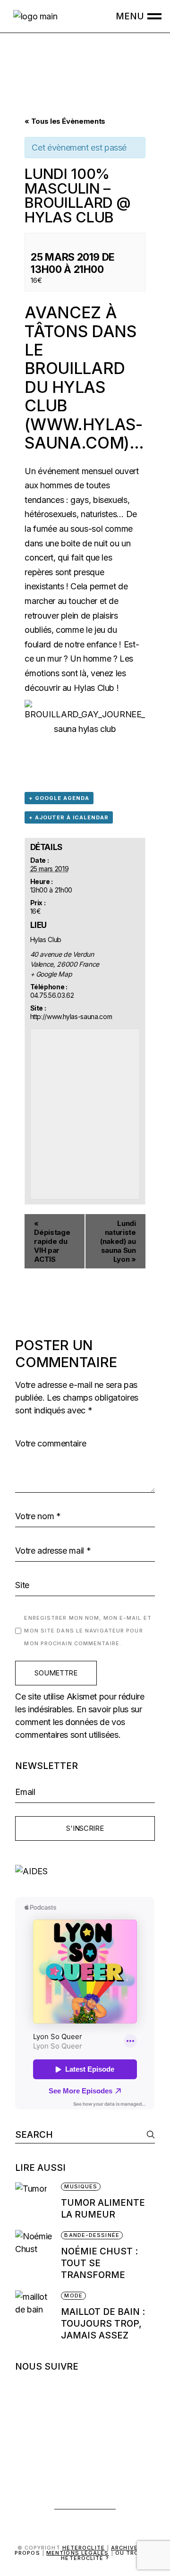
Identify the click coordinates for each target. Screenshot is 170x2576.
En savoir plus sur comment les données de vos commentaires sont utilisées (78, 1722)
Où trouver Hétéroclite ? (108, 2555)
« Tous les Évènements (65, 121)
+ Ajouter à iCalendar (69, 817)
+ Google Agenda (59, 798)
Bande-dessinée (92, 2235)
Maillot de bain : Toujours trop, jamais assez (103, 2324)
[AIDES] (85, 1871)
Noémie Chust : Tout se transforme (99, 2263)
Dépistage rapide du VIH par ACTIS (52, 1241)
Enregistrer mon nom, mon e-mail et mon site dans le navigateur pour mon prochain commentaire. (88, 1631)
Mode (73, 2295)
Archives (127, 2548)
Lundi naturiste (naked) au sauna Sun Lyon (118, 1241)
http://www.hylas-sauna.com (71, 1016)
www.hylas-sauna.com (83, 434)
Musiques (81, 2186)
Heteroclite (84, 2548)
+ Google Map (51, 974)
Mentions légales (78, 2553)
